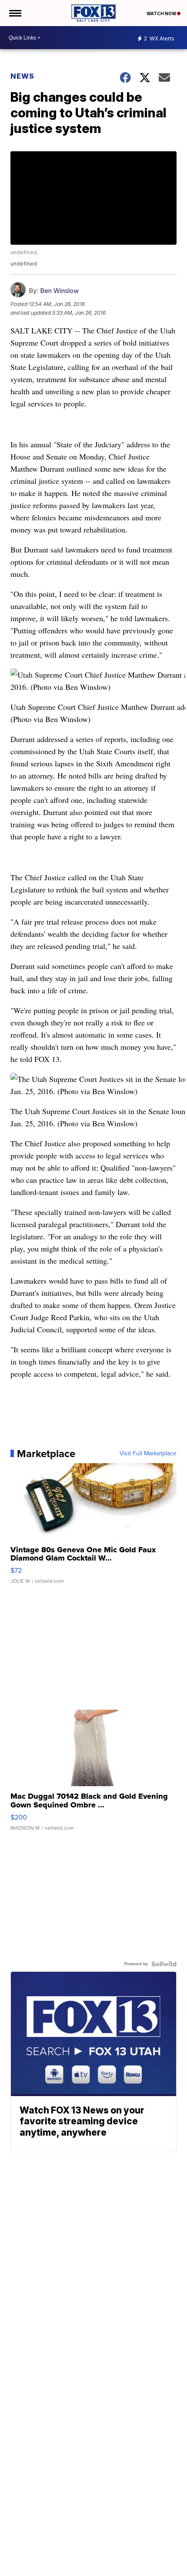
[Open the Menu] (15, 13)
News (22, 76)
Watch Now (162, 13)
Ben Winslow (59, 291)
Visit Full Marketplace (148, 1454)
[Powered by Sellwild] (164, 1964)
